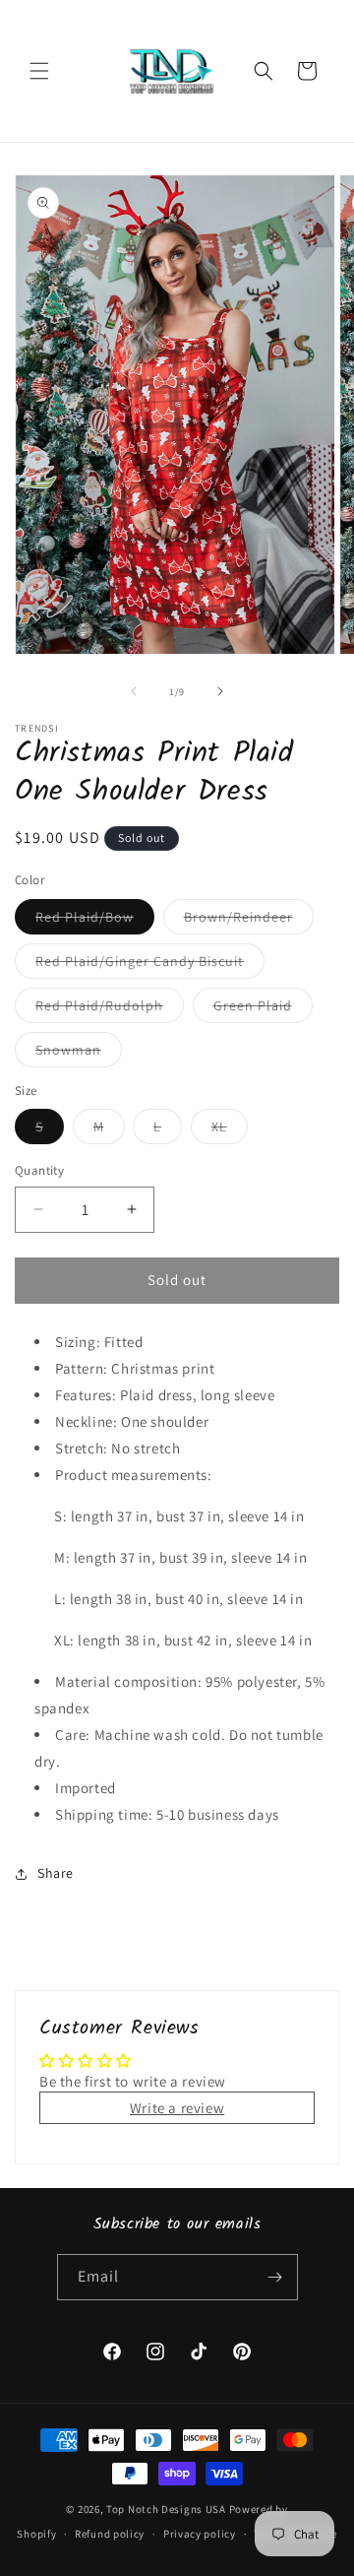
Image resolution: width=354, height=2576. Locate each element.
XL (230, 1130)
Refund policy (110, 2534)
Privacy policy (200, 2534)
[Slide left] (134, 691)
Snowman (79, 1054)
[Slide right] (220, 691)
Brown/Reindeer (249, 921)
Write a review (177, 2108)
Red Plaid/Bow (95, 921)
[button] (39, 71)
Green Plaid (263, 1009)
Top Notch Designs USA (166, 2509)
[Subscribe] (275, 2277)
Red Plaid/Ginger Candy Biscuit (150, 965)
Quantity (39, 1170)
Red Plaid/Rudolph (110, 1009)
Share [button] (56, 1873)
